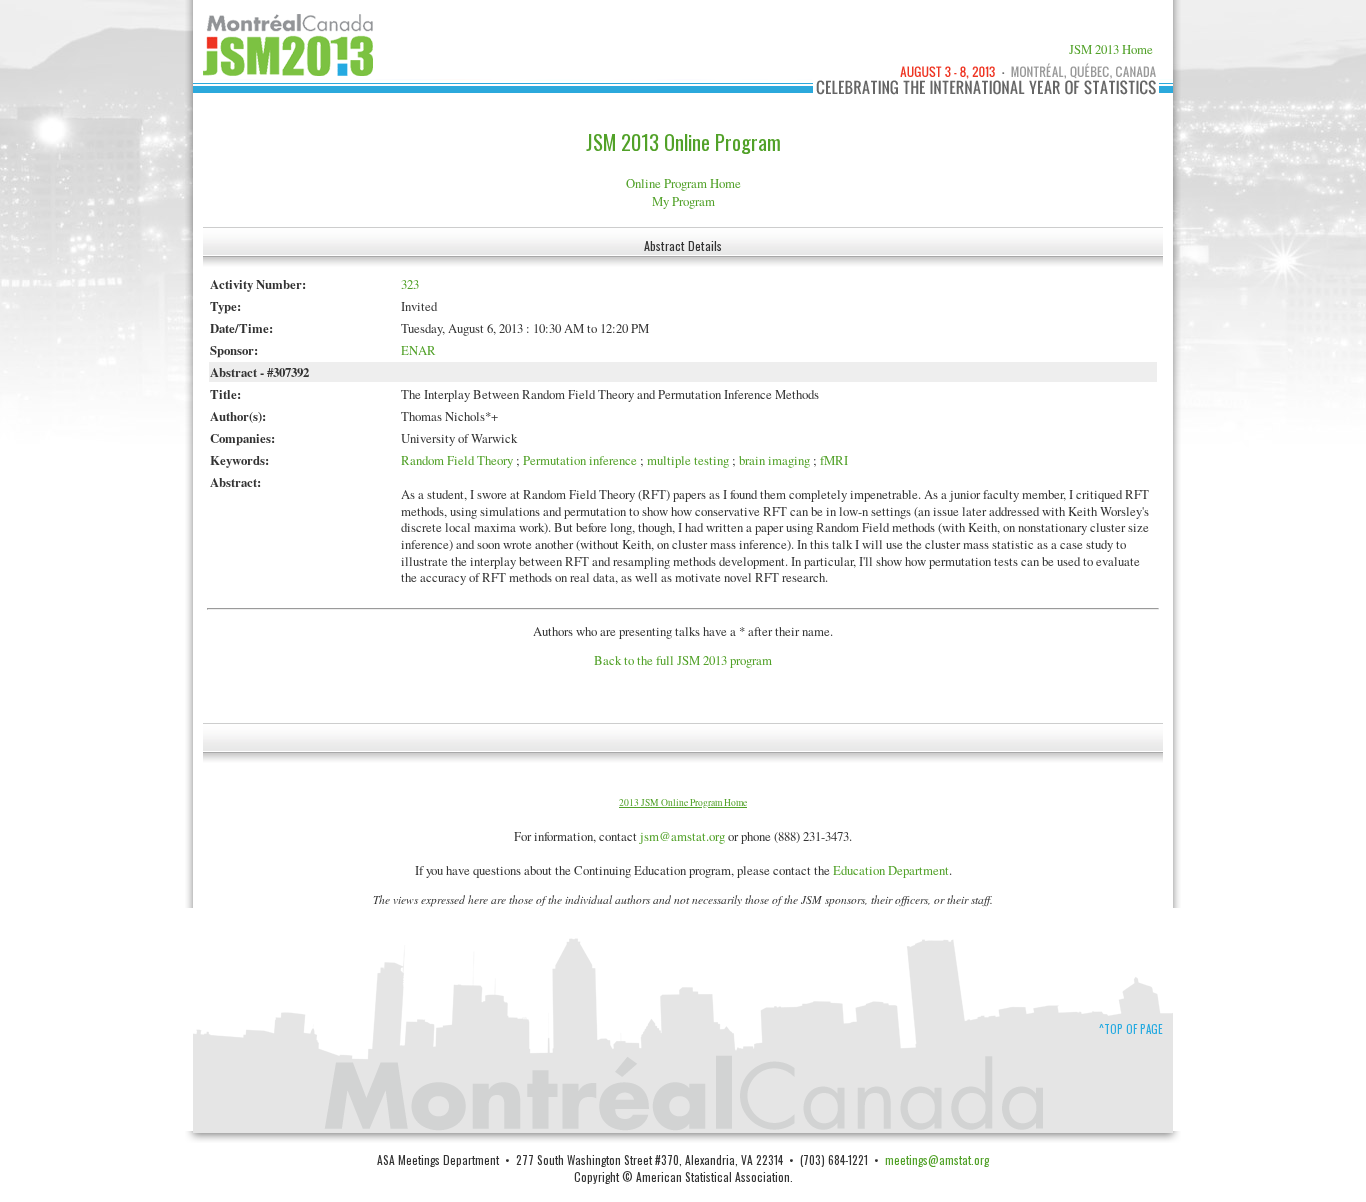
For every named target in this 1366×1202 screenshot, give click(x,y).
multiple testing (688, 460)
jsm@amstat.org (682, 836)
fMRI (834, 460)
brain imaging (774, 460)
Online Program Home (683, 183)
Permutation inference (580, 460)
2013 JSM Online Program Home (683, 802)
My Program (683, 201)
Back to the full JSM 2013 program (683, 660)
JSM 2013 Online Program (683, 142)
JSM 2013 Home (1111, 49)
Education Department (891, 870)
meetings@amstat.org (937, 1159)
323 (410, 284)
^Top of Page (1131, 1029)
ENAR (418, 350)
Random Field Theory (457, 460)
